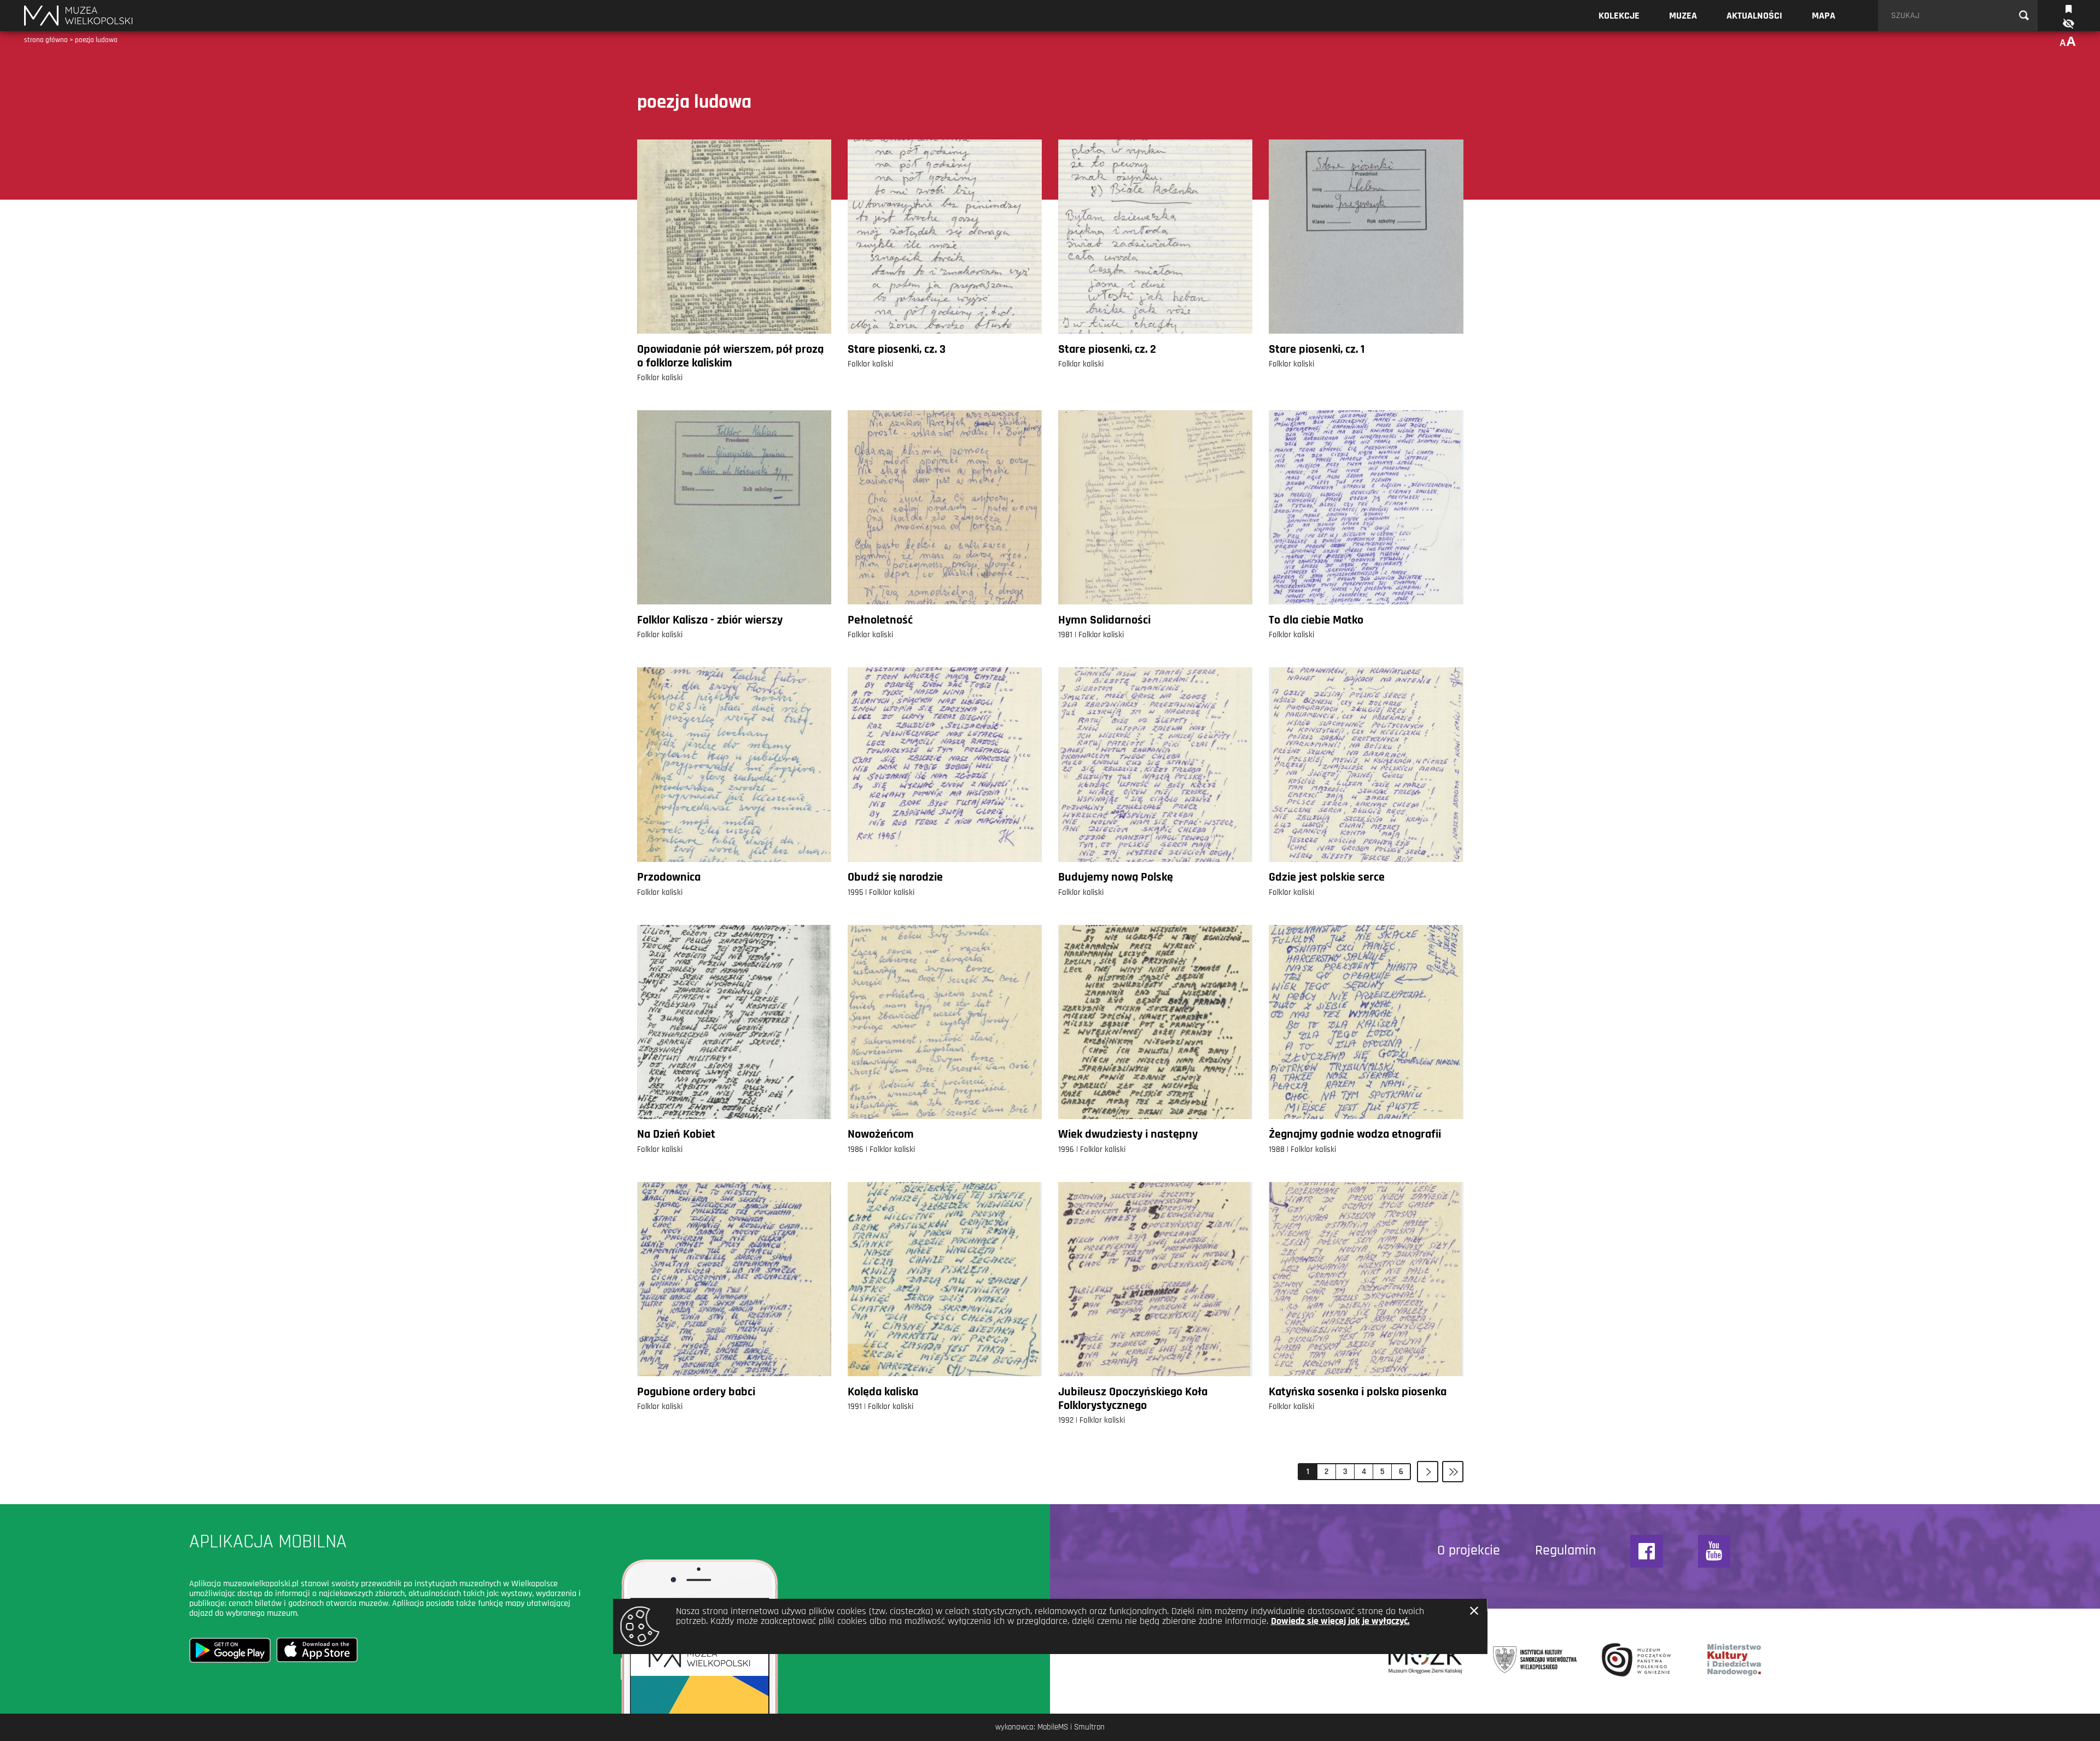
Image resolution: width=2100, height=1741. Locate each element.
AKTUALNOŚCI (1754, 16)
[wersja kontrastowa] (2068, 24)
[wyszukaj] (2024, 16)
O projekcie (1469, 1551)
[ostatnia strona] (1453, 1472)
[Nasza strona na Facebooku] (1647, 1551)
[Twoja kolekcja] (2069, 8)
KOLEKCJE (1619, 16)
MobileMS (1053, 1727)
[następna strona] (1428, 1472)
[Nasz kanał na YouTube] (1714, 1551)
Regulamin (1565, 1551)
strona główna (46, 40)
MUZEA (1683, 16)
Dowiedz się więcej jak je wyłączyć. (1340, 1621)
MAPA (1824, 16)
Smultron (1089, 1727)
